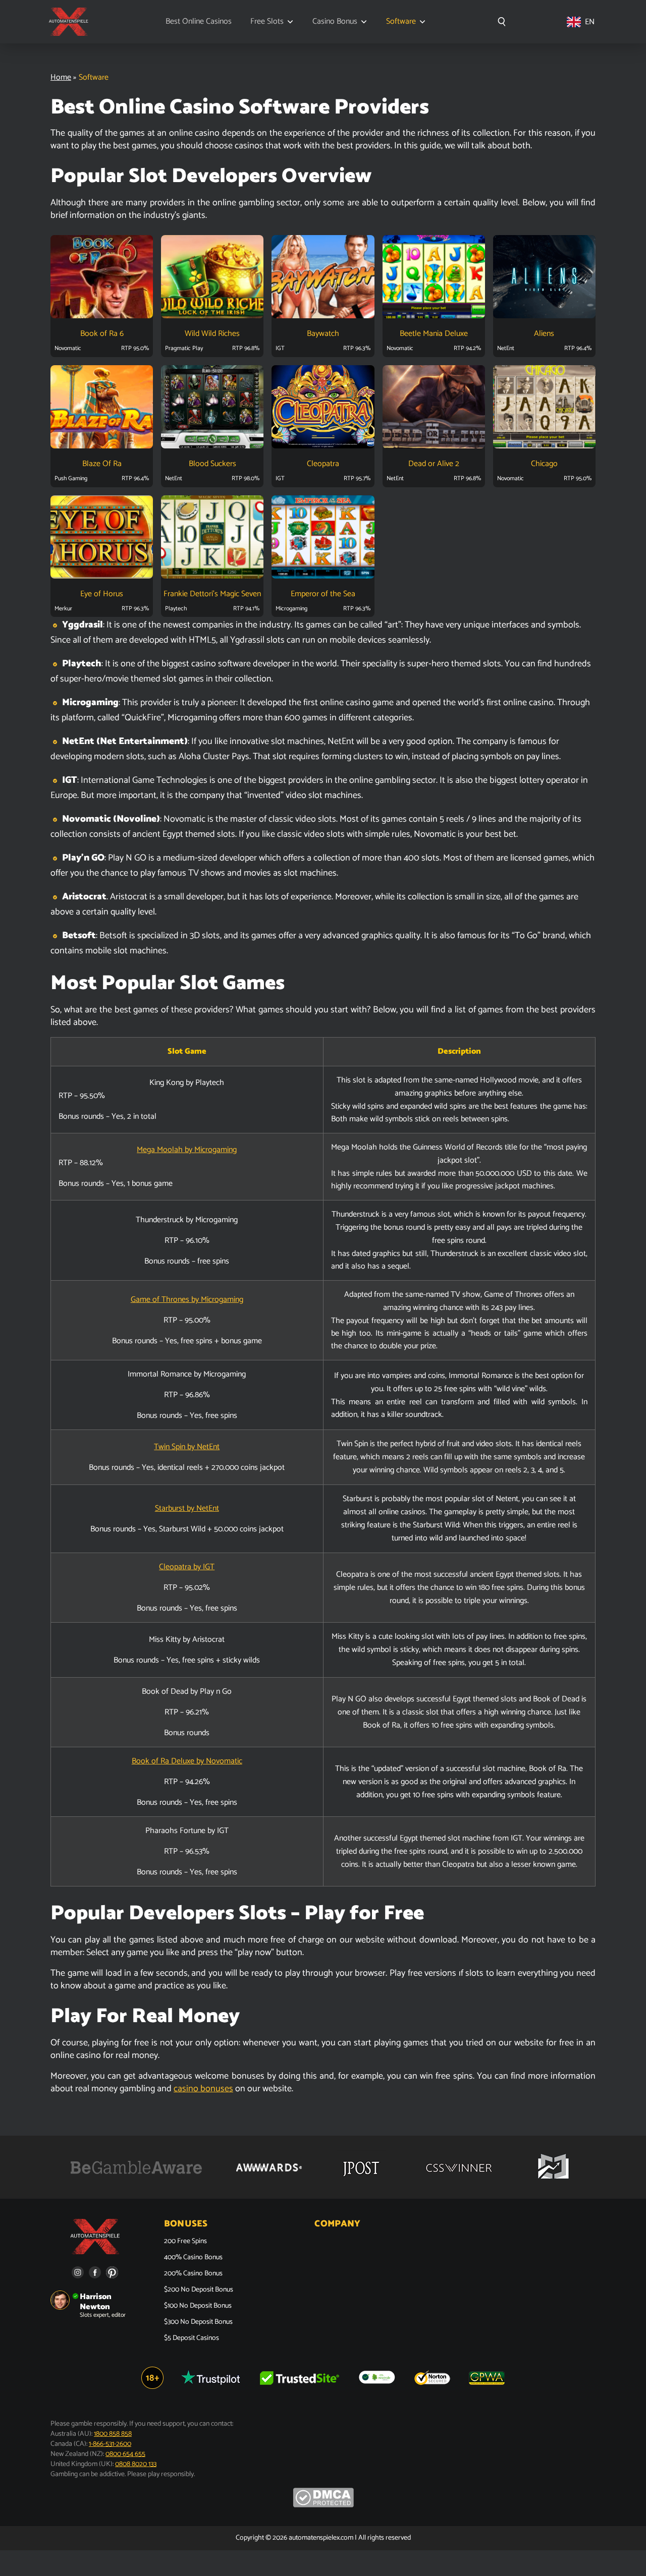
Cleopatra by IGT (187, 1567)
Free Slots (267, 22)
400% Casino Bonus (193, 2258)
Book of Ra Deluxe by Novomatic (187, 1761)
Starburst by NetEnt (187, 1508)
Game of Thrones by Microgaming (187, 1300)
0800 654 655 (125, 2454)
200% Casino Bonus (193, 2274)
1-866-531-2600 (110, 2444)
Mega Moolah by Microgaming (187, 1150)
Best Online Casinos (199, 22)
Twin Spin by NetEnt (187, 1447)
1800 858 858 (113, 2434)
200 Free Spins (185, 2242)
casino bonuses (203, 2089)
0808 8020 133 (136, 2464)
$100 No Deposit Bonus (198, 2306)
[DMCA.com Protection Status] (323, 2506)
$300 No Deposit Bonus (198, 2322)
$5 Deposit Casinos (192, 2338)
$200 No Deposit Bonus (199, 2290)
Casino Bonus (335, 22)
